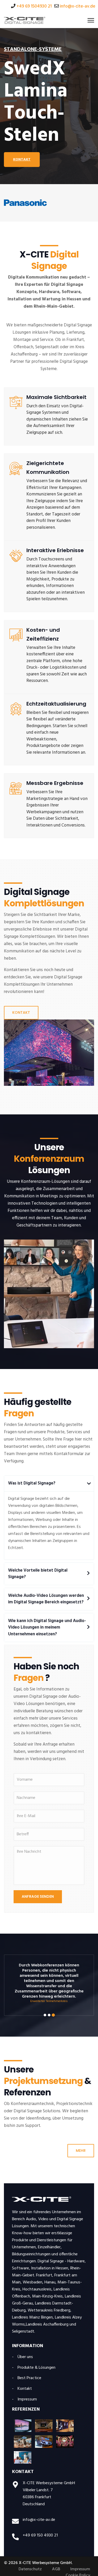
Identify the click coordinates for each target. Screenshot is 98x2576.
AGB (56, 2569)
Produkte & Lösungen (36, 2368)
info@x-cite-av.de (78, 6)
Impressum (27, 2400)
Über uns (25, 2357)
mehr (81, 2151)
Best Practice (29, 2378)
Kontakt (21, 1012)
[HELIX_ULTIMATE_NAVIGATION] (91, 20)
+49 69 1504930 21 (34, 6)
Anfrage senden (38, 1896)
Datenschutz (30, 2569)
